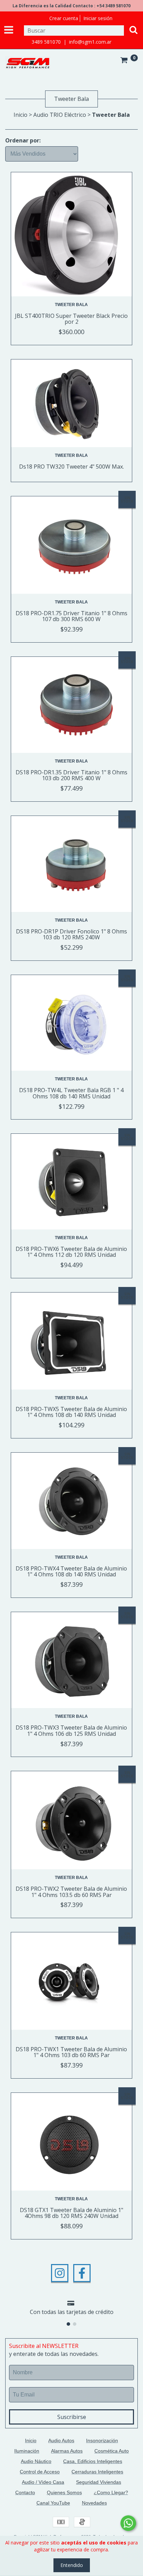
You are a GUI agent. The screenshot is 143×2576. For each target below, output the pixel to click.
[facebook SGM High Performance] (82, 2273)
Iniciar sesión (98, 18)
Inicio (20, 115)
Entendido (72, 2565)
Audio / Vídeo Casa (43, 2482)
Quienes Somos (64, 2492)
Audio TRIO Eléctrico (60, 115)
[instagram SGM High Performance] (60, 2273)
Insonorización (102, 2440)
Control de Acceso (40, 2472)
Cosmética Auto (112, 2451)
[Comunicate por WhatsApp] (128, 2523)
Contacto (25, 2492)
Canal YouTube (53, 2503)
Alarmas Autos (67, 2451)
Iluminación (27, 2451)
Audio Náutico (36, 2461)
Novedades (94, 2503)
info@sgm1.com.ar (90, 42)
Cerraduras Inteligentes (97, 2472)
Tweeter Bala (71, 305)
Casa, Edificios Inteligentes (93, 2461)
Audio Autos (61, 2440)
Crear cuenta (64, 18)
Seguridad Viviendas (99, 2482)
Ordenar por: (23, 140)
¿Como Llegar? (111, 2492)
